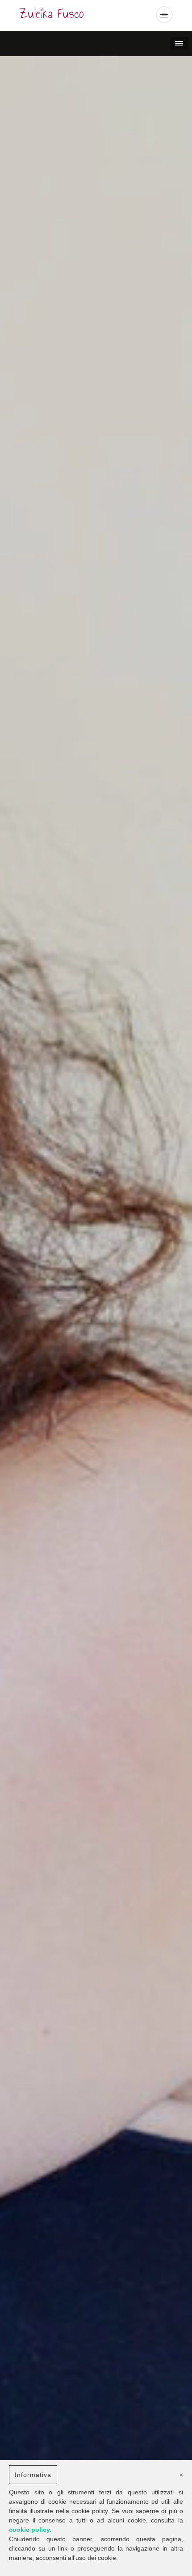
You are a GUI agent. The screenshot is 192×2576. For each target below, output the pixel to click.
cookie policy (29, 2530)
